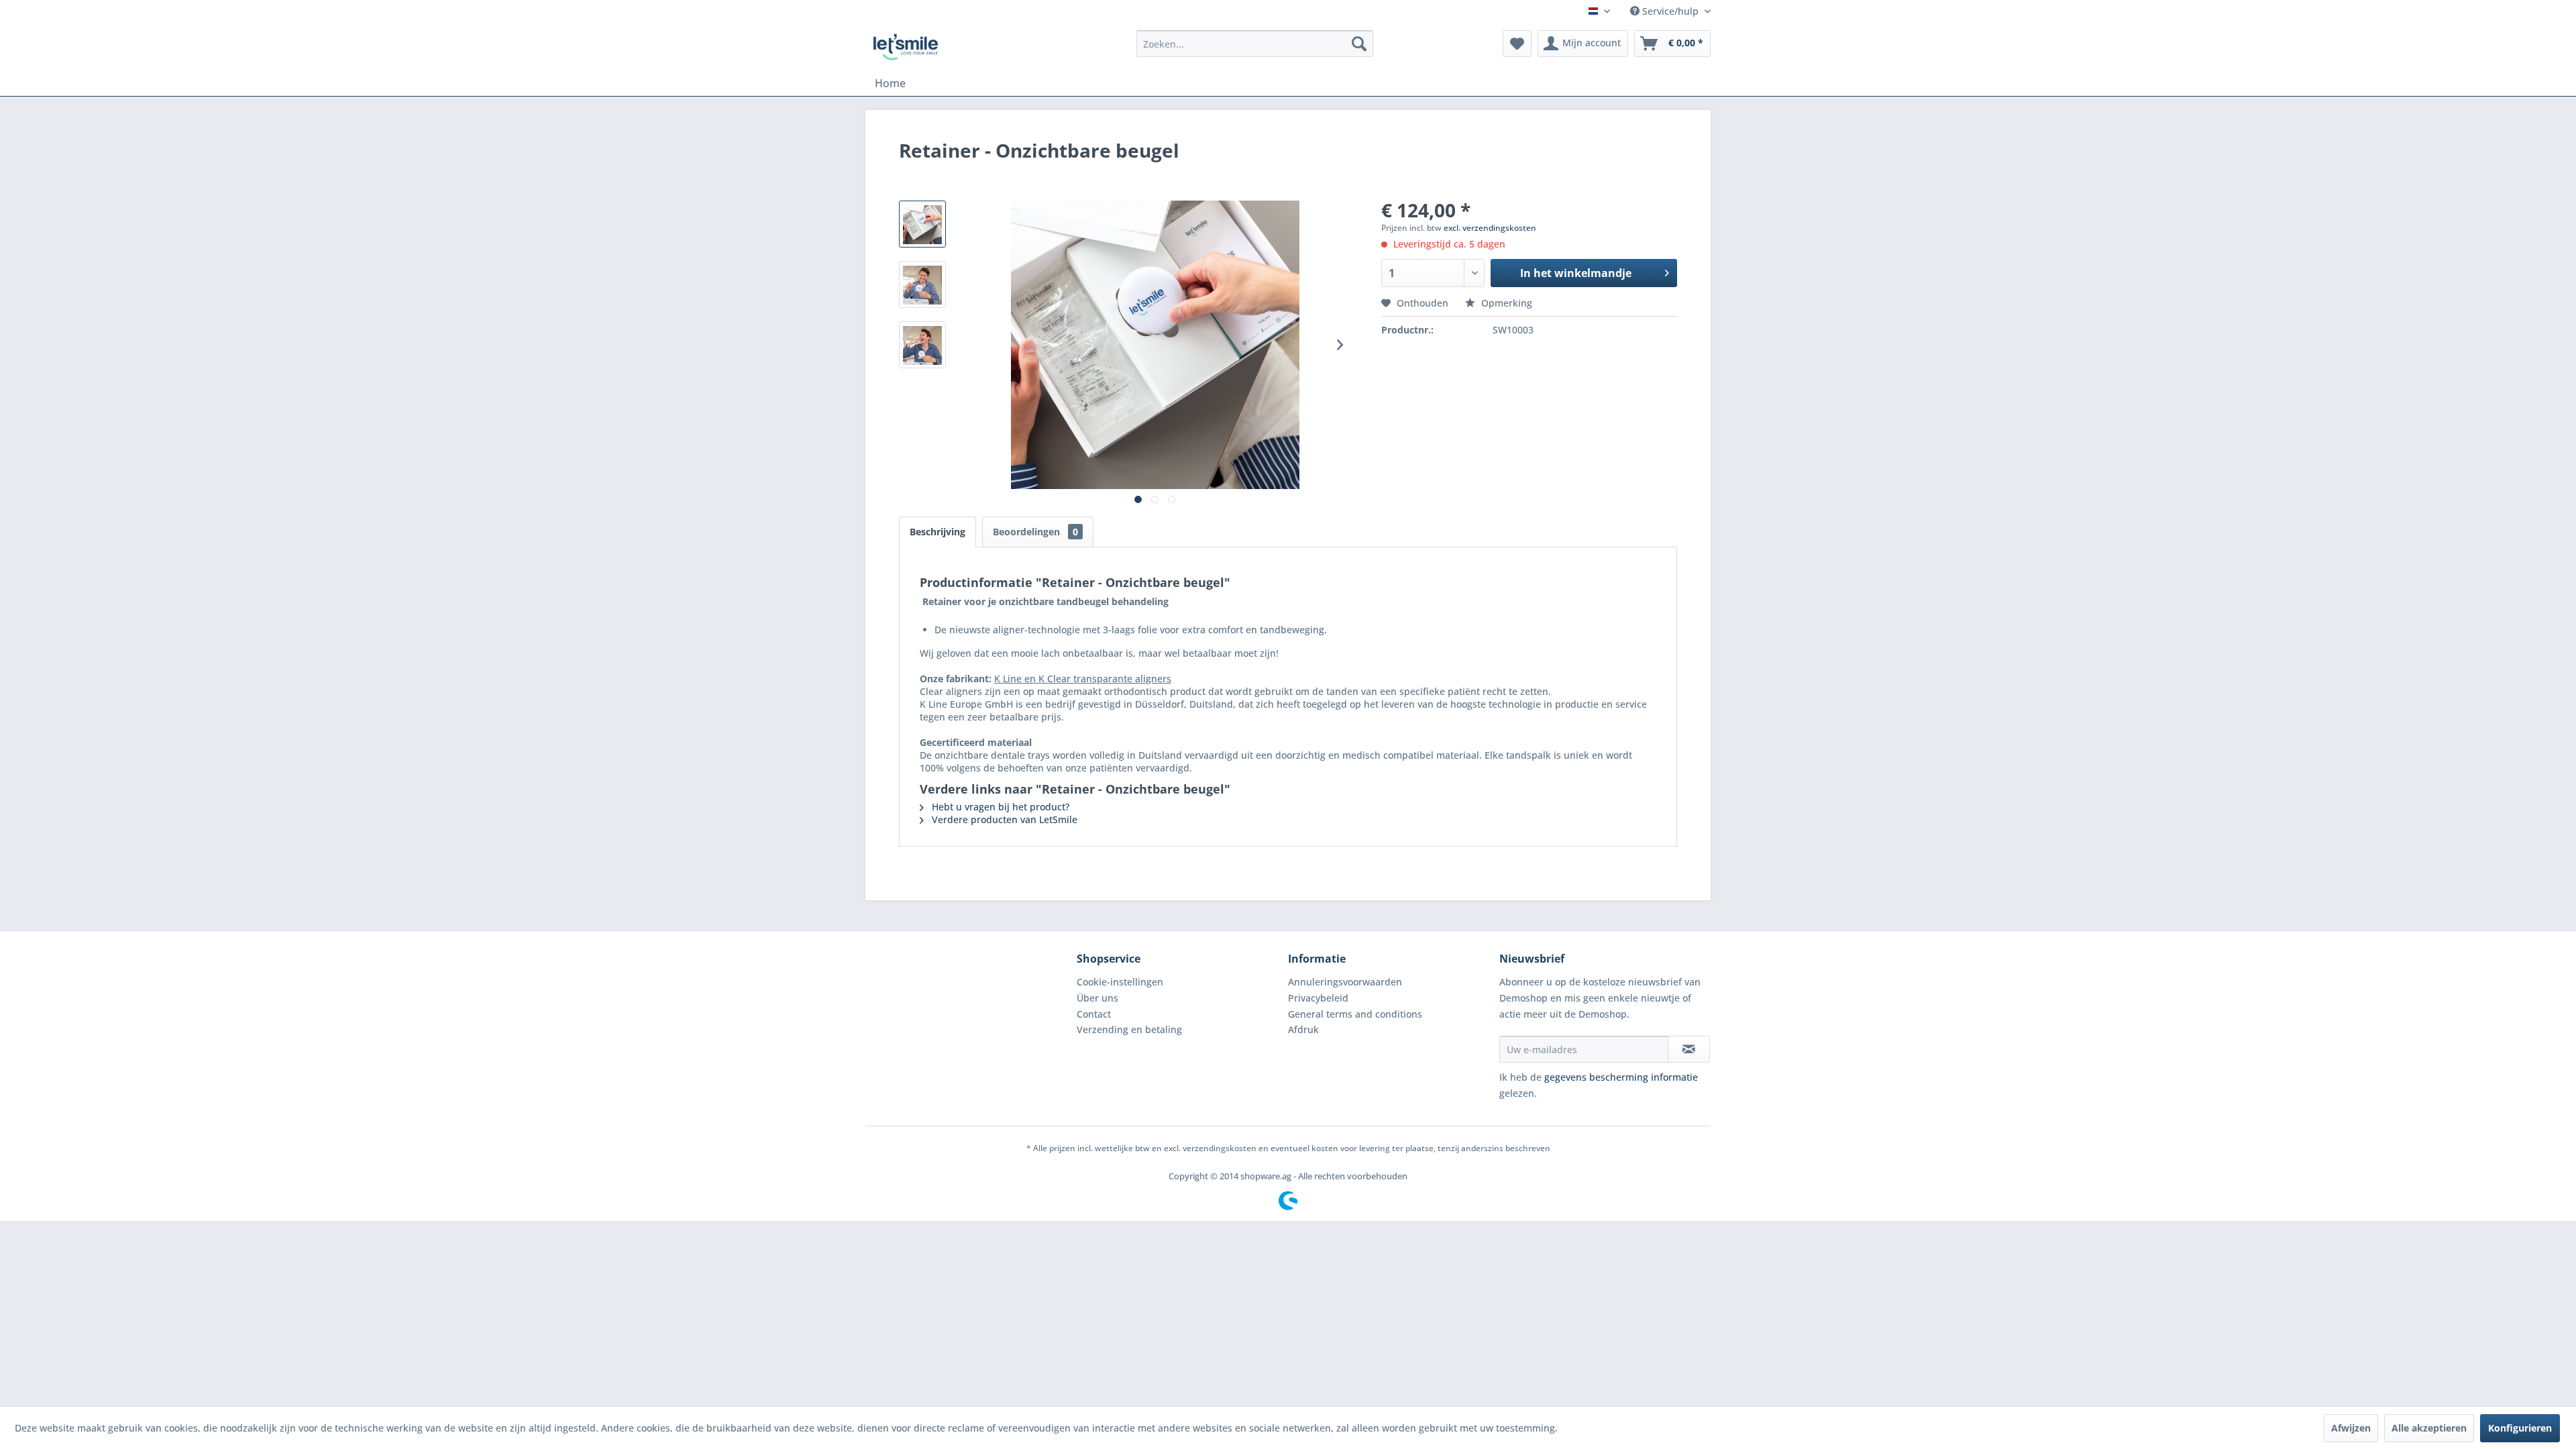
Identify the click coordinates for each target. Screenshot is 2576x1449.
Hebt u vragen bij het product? (999, 807)
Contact (1094, 1014)
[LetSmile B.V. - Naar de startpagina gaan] (906, 47)
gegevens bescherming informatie (1621, 1077)
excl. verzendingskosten (1490, 228)
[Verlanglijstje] (1517, 44)
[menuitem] (1255, 44)
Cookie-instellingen (1120, 982)
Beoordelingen (1035, 532)
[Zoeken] (1359, 44)
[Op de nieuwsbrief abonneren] (1689, 1049)
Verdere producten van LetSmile (1003, 819)
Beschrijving (937, 532)
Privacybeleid (1318, 998)
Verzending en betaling (1129, 1029)
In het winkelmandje (1576, 273)
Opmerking (1505, 303)
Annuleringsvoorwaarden (1345, 982)
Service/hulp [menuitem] (1670, 11)
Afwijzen (2351, 1428)
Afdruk (1303, 1029)
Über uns (1097, 998)
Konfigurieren (2520, 1428)
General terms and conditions (1355, 1014)
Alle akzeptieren (2429, 1428)
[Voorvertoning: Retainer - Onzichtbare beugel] (922, 224)
